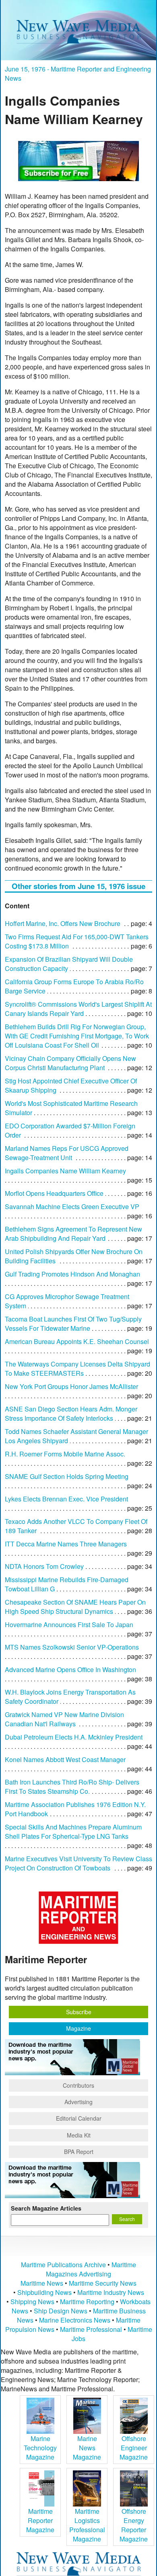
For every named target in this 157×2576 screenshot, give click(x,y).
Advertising (78, 2102)
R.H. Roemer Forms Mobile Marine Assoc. (65, 1454)
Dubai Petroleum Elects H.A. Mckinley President (74, 1737)
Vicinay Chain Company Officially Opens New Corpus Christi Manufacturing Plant (70, 1063)
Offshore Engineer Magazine (134, 2448)
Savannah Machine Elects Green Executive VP (72, 1206)
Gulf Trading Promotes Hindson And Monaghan (72, 1274)
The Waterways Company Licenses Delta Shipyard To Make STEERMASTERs (77, 1369)
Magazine (78, 2028)
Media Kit (79, 2135)
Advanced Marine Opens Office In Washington (70, 1669)
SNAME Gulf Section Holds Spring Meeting (67, 1476)
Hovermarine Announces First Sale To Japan (69, 1625)
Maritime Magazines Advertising (91, 2269)
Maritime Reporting (87, 2302)
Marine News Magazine (87, 2448)
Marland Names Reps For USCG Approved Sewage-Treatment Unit (67, 1153)
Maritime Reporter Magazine (40, 2520)
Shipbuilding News (44, 2292)
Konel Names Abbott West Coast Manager (65, 1759)
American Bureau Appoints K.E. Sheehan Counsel (77, 1341)
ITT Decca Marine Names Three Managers (66, 1544)
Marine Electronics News (75, 2320)
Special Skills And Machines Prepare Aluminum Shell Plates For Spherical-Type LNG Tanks (73, 1832)
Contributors (78, 2085)
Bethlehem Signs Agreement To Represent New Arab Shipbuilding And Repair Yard (73, 1234)
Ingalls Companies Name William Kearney (65, 1171)
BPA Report (79, 2152)
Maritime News (42, 2283)
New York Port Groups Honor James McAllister (71, 1386)
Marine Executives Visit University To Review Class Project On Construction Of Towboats (78, 1863)
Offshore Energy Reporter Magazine (134, 2525)
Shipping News (32, 2302)
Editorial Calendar (79, 2118)
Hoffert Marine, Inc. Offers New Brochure (63, 923)
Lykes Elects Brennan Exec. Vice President (66, 1499)
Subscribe (79, 2012)
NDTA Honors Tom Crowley (44, 1566)
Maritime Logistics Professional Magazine (87, 2525)
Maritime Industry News (111, 2292)
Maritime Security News (103, 2283)
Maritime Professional (91, 2329)
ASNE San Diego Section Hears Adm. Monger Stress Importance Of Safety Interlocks (71, 1413)
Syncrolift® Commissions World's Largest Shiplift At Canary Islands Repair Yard (78, 1009)
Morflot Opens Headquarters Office (54, 1193)
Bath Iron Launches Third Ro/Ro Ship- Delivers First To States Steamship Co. (72, 1787)
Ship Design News (61, 2311)
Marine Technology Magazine (40, 2448)
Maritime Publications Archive (63, 2265)
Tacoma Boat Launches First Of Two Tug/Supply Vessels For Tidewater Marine (73, 1324)
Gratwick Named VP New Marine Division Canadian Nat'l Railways (64, 1719)
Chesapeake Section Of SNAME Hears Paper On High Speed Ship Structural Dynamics (75, 1607)
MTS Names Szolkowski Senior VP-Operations (72, 1647)
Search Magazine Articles (46, 2208)
